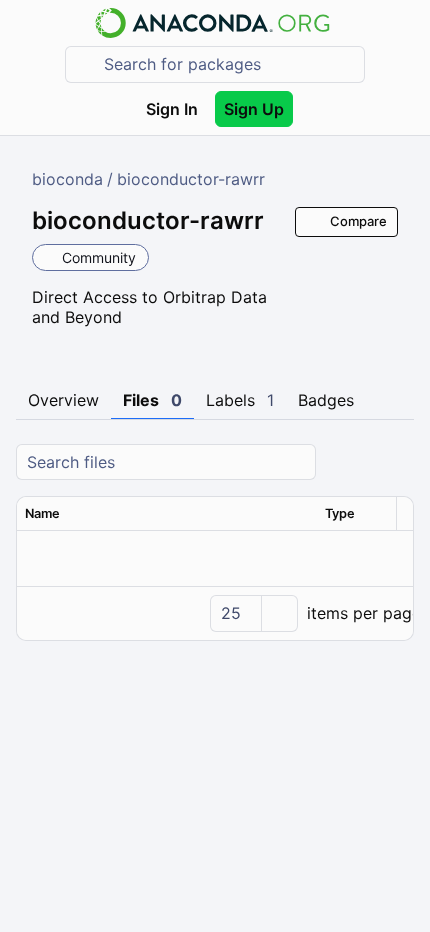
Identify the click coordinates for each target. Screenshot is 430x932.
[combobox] (229, 64)
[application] (215, 613)
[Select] (279, 613)
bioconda (67, 179)
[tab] (63, 401)
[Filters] (396, 462)
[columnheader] (167, 514)
